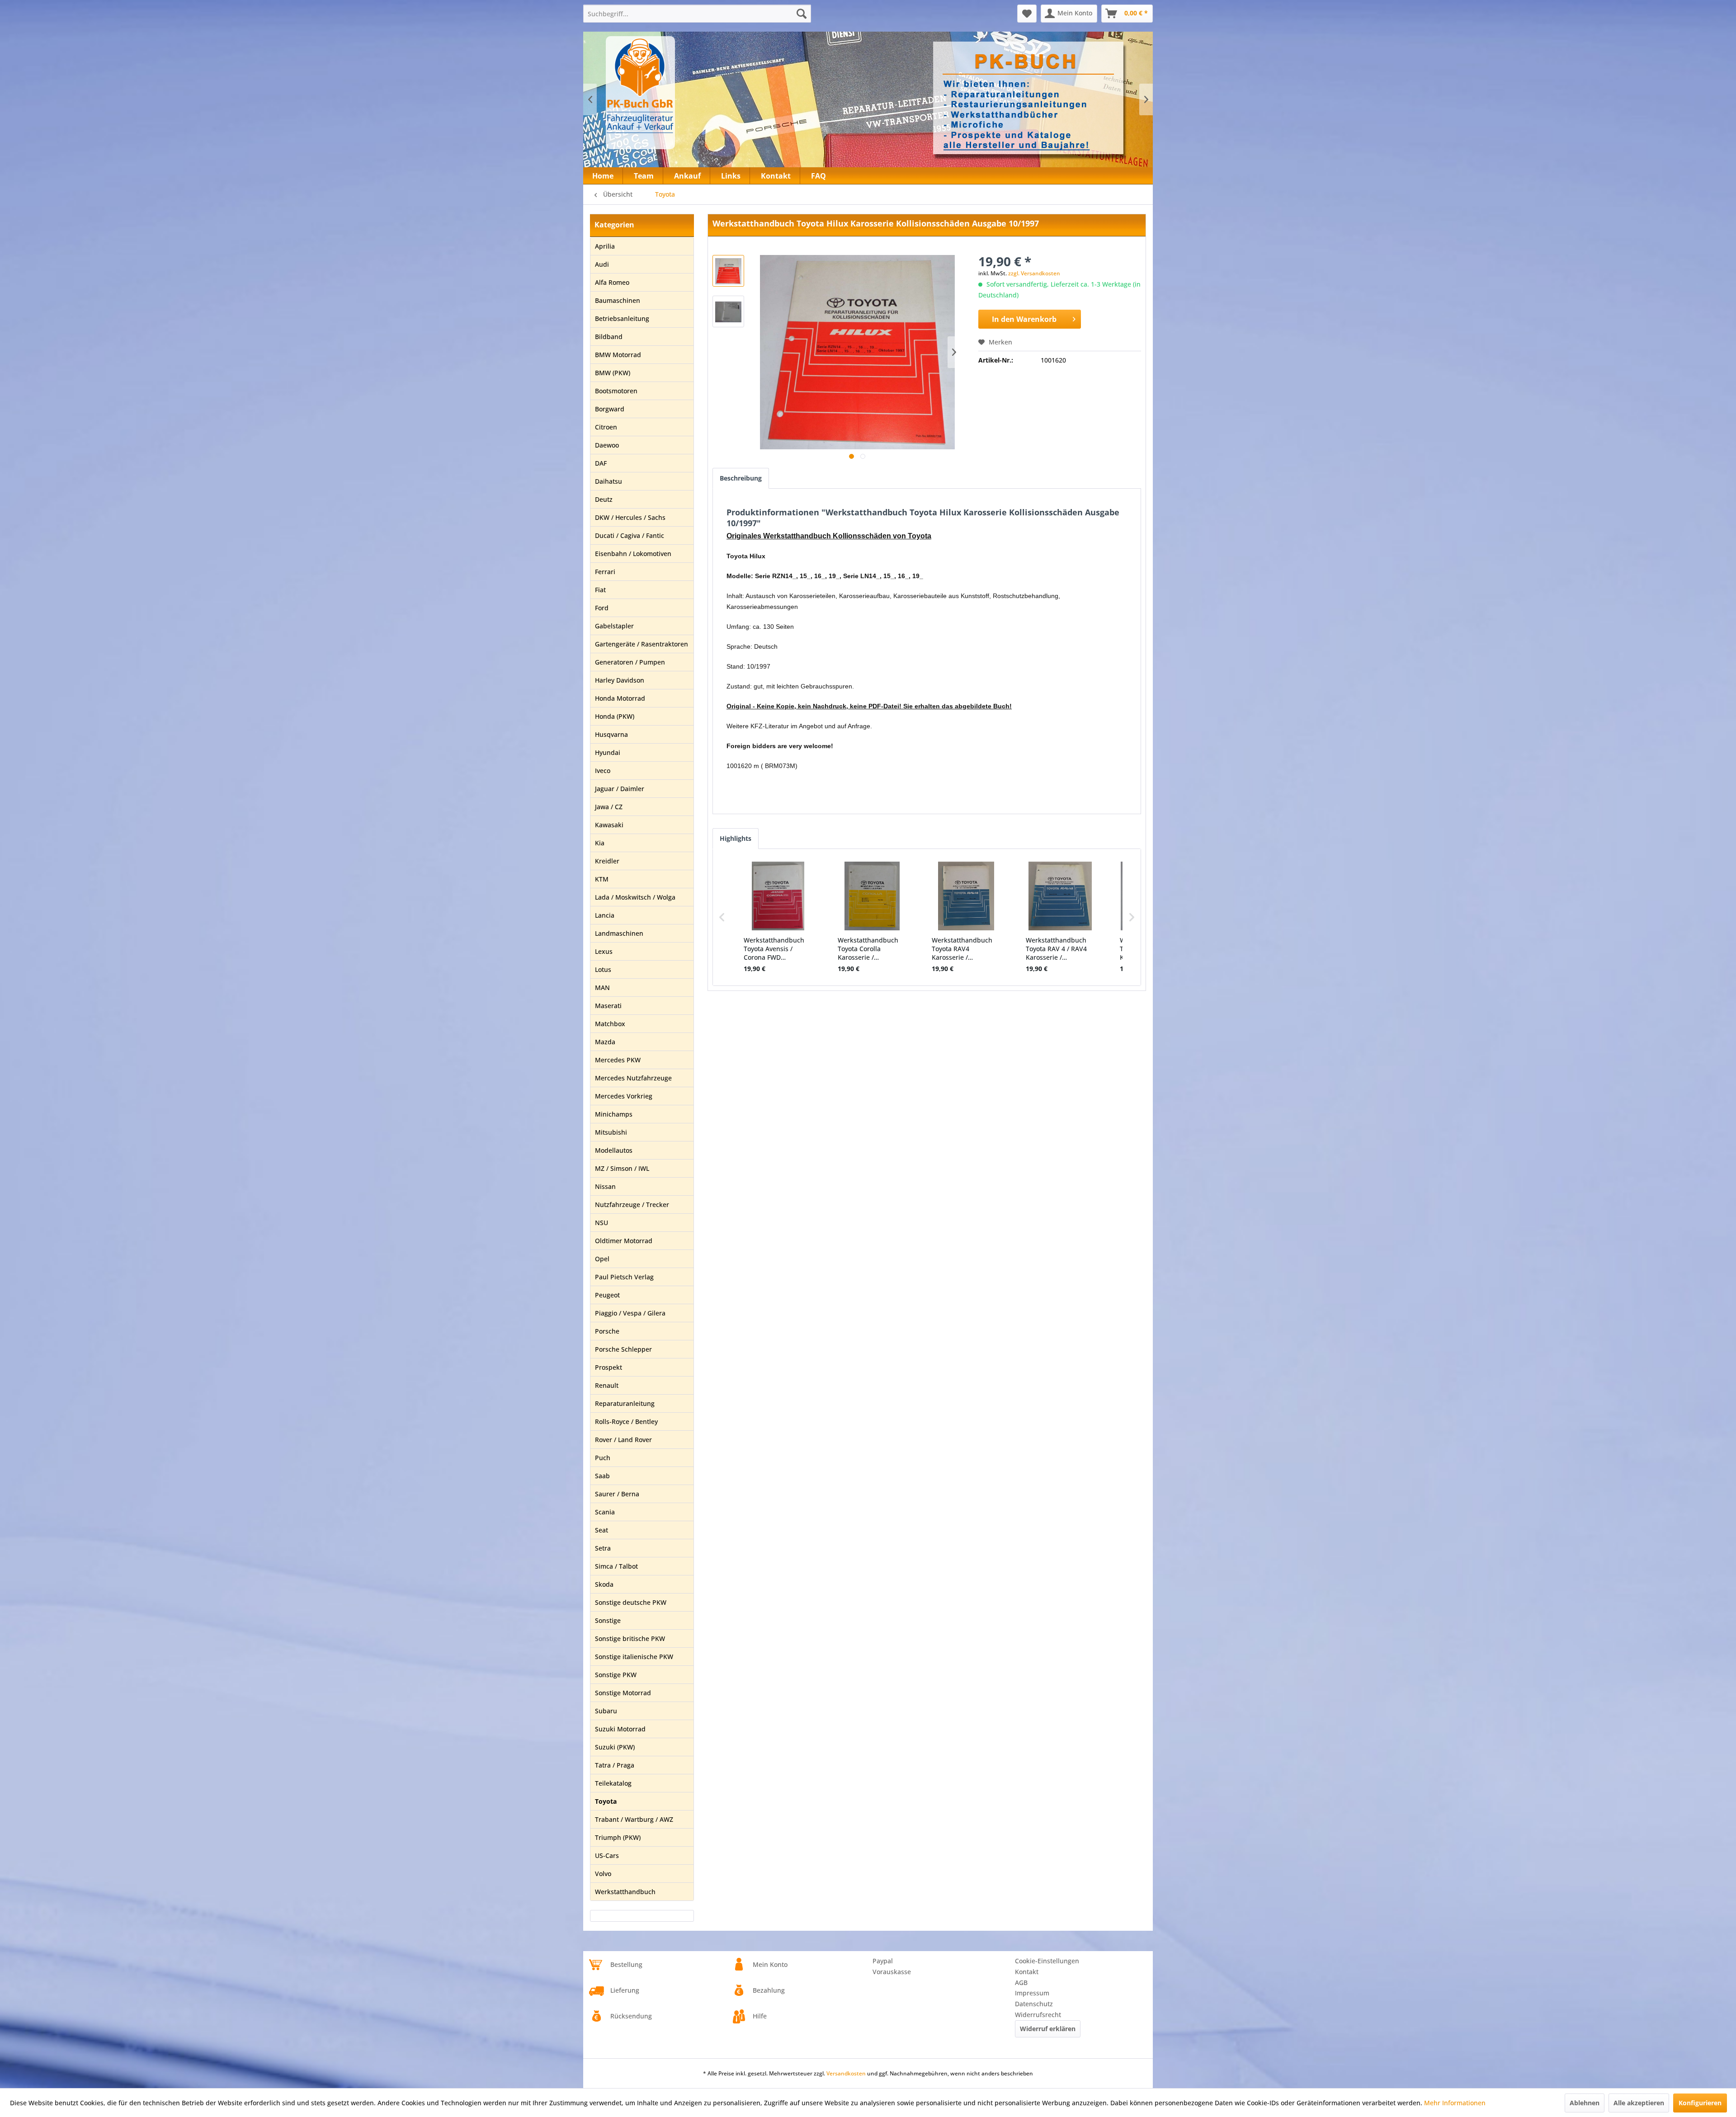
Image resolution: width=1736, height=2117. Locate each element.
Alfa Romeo (612, 282)
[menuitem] (697, 14)
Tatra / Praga (615, 1765)
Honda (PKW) (615, 716)
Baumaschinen (618, 300)
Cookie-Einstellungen (1047, 1961)
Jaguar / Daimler (620, 789)
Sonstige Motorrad (623, 1693)
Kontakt (1027, 1972)
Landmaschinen (619, 933)
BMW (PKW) (613, 373)
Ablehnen (1585, 2103)
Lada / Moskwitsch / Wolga (635, 897)
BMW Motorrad (618, 355)
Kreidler (607, 861)
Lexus (604, 951)
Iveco (603, 771)
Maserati (608, 1006)
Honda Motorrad (620, 698)
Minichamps (614, 1114)
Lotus (603, 969)
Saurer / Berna (617, 1494)
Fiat (600, 590)
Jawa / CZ (609, 807)
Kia (600, 843)
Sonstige (608, 1620)
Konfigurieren (1700, 2103)
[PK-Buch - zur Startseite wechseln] (689, 93)
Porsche (607, 1331)
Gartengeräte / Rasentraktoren (642, 644)
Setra (603, 1548)
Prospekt (609, 1367)
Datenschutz (1034, 2004)
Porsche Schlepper (623, 1349)
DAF (601, 463)
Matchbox (610, 1024)
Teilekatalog (613, 1783)
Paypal (883, 1961)
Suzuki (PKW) (615, 1747)
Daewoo (607, 445)
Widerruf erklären (1048, 2029)
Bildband (609, 337)
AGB (1021, 1983)
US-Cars (607, 1855)
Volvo (603, 1874)
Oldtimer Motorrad (624, 1241)
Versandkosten (846, 2073)
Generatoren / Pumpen (630, 662)
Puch (603, 1458)
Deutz (604, 499)
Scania (605, 1512)
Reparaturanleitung (625, 1403)
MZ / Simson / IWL (622, 1168)
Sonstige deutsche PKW (631, 1602)
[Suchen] (802, 14)
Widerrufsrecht (1038, 2015)
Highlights (736, 838)
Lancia (605, 915)
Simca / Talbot (616, 1566)
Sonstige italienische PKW (634, 1657)
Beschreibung (741, 478)
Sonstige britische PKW (630, 1638)
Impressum (1032, 1993)
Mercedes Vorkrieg (624, 1096)
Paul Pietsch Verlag (624, 1277)
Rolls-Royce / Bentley (626, 1422)
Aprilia (605, 246)
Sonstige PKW (616, 1675)
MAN (602, 988)
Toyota (606, 1801)
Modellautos (614, 1150)
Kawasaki (609, 825)
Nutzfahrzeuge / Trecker (632, 1205)
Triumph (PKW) (618, 1837)
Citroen (606, 427)
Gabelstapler (614, 626)
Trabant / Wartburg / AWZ (634, 1819)
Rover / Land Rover (623, 1440)
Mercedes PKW (618, 1060)
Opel (602, 1259)
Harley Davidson (620, 680)
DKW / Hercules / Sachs (630, 517)
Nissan (605, 1186)
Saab (602, 1476)
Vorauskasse (892, 1972)
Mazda (605, 1042)
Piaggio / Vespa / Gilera (630, 1313)
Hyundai (608, 752)
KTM (602, 879)
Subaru (606, 1711)
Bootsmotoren (616, 391)
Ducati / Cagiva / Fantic (630, 535)
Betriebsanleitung (622, 318)
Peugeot (607, 1295)
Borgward (610, 409)
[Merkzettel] (1027, 14)
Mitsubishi (611, 1132)
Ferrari (605, 572)
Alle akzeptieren (1639, 2103)
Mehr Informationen (1455, 2103)
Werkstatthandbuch (625, 1892)
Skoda (604, 1584)
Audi (602, 264)
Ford (602, 608)
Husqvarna (611, 734)
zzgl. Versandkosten (1034, 273)
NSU (601, 1223)
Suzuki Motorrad (620, 1729)
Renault (607, 1385)
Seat (601, 1530)
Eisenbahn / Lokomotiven (633, 554)
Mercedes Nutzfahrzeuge (633, 1078)
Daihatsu (609, 481)
